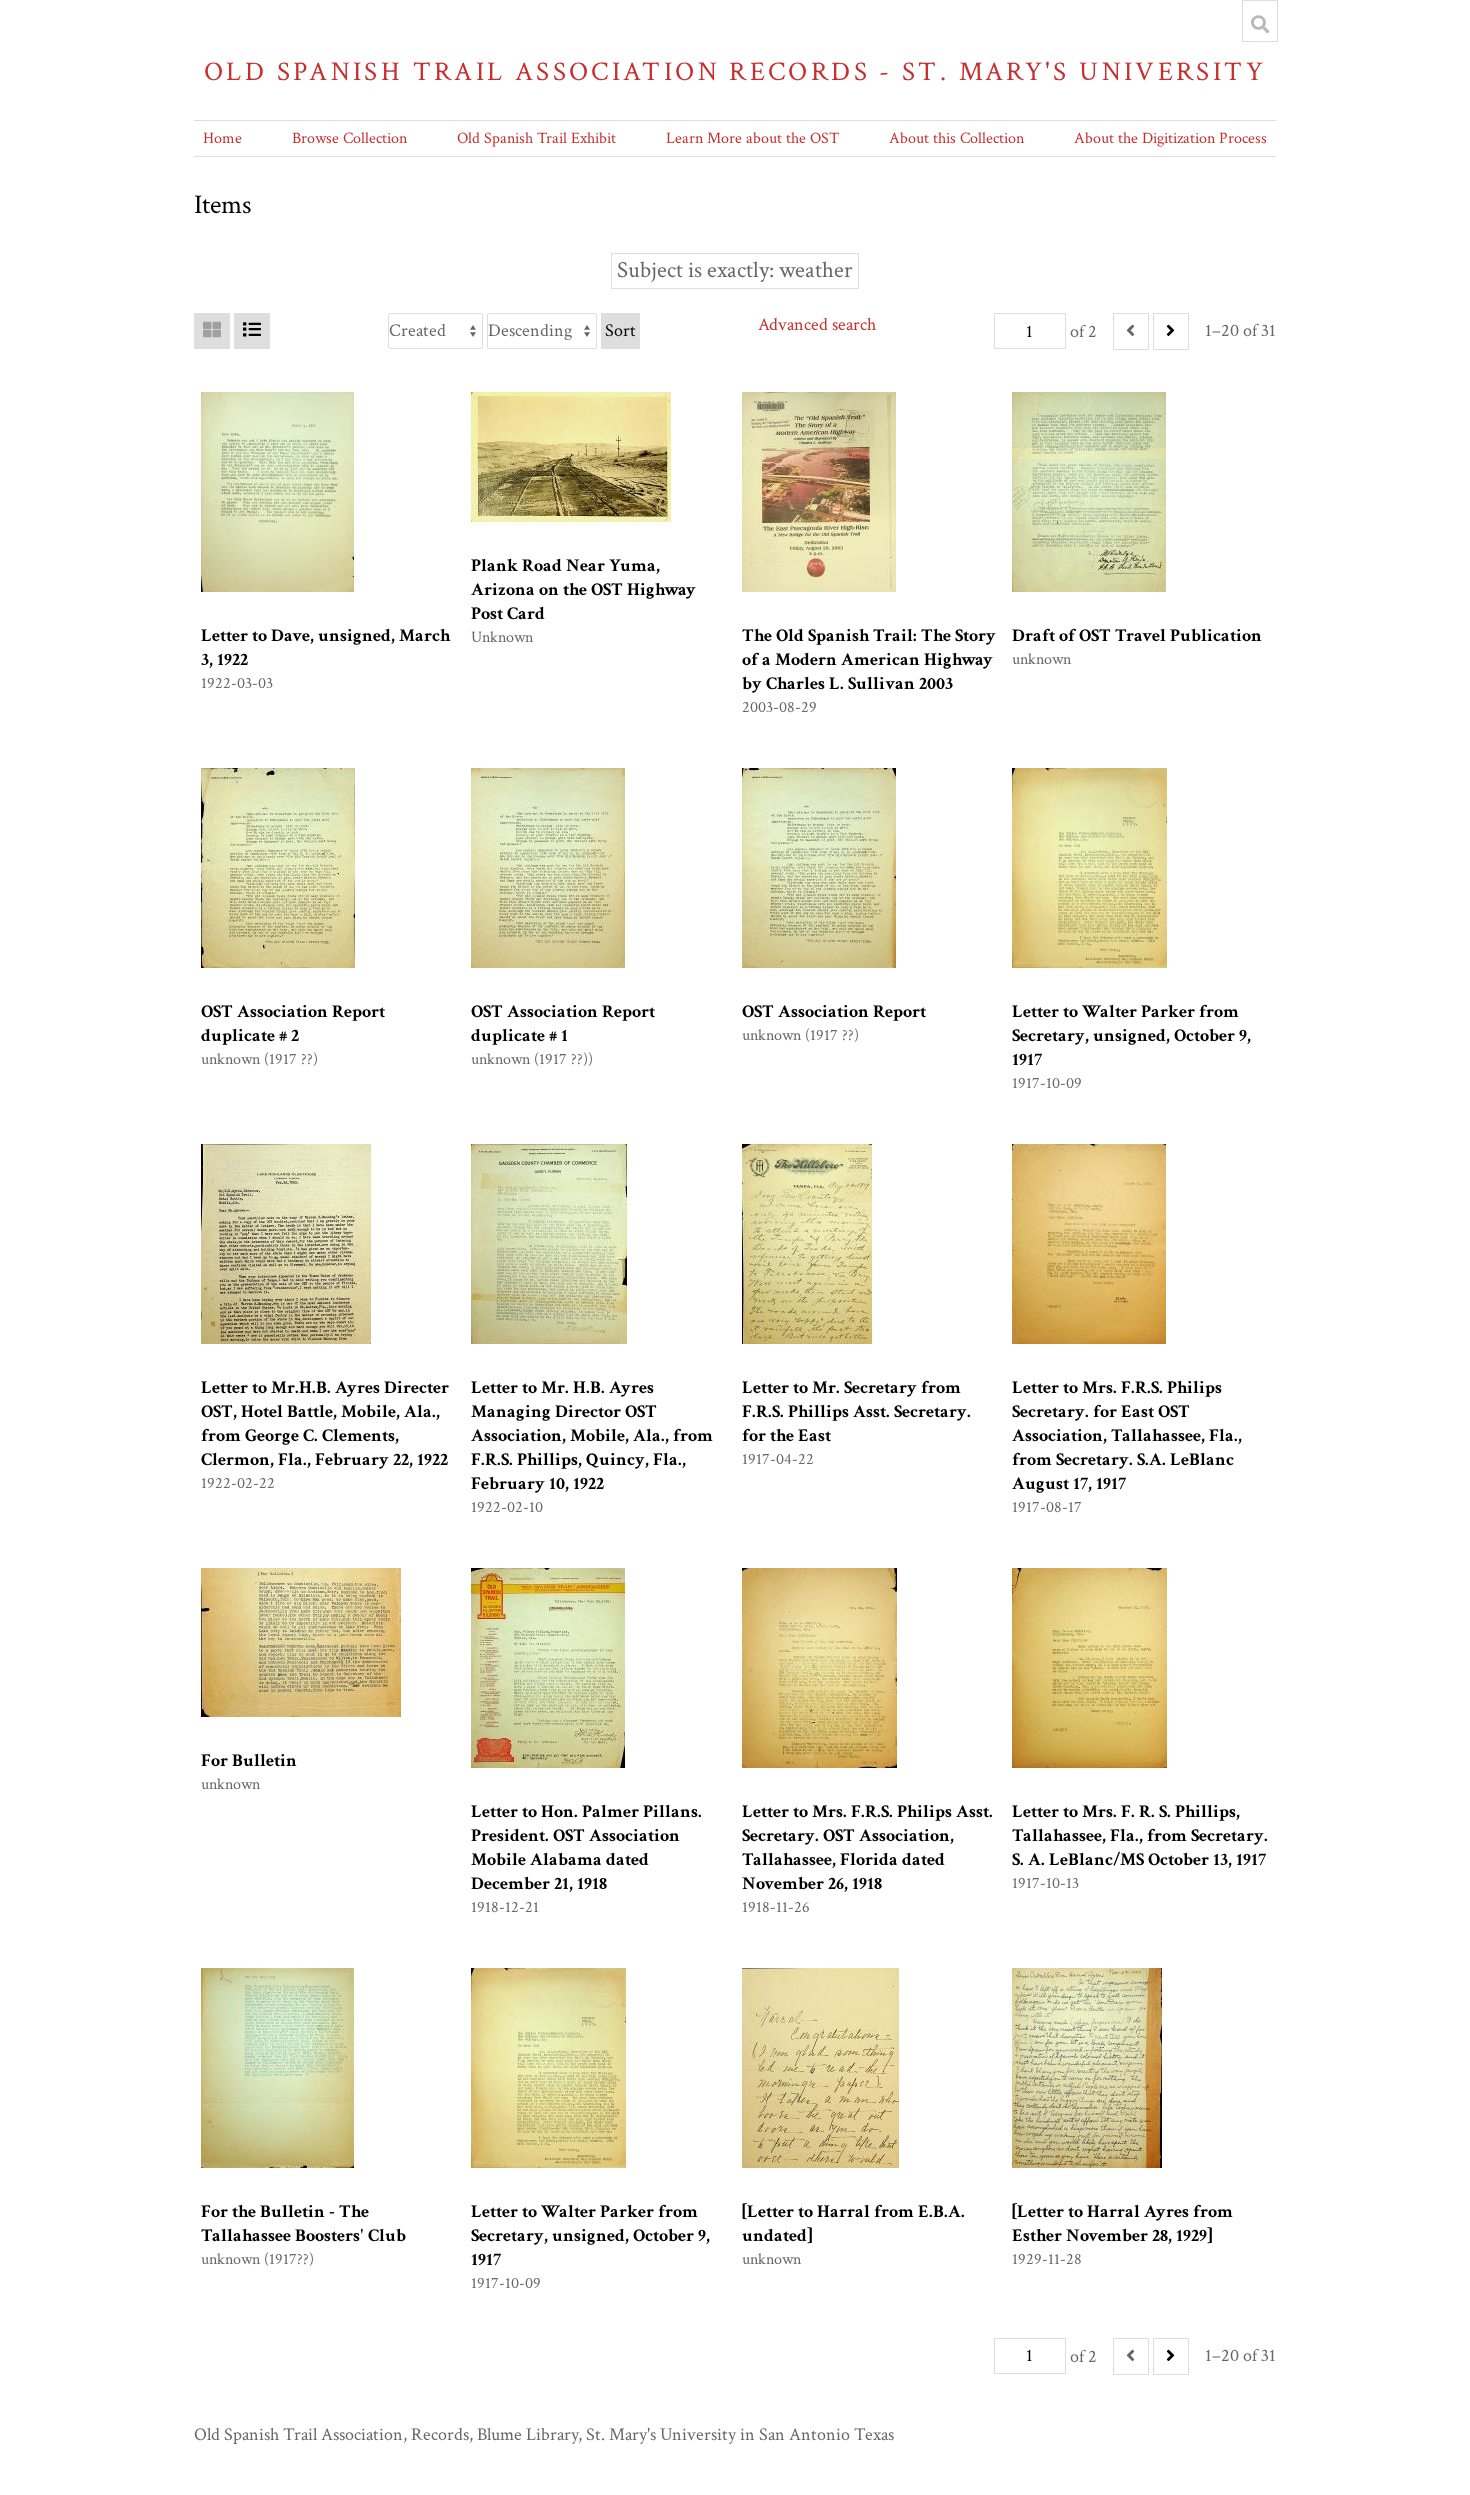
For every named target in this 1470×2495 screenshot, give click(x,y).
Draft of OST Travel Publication (1137, 635)
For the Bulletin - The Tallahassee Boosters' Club (303, 2223)
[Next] (1171, 331)
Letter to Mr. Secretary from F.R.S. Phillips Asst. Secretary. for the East (856, 1411)
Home (222, 138)
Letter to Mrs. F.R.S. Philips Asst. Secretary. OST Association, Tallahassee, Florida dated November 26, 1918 (867, 1847)
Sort (620, 330)
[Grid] (212, 331)
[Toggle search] (1260, 24)
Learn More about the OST (752, 138)
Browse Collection (349, 138)
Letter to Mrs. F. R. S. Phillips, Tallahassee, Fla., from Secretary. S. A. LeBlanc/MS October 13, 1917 (1140, 1835)
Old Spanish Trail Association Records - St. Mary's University (735, 71)
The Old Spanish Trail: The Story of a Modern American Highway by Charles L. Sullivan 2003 (869, 659)
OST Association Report (834, 1011)
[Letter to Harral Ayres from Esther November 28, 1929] (1122, 2223)
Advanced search (817, 324)
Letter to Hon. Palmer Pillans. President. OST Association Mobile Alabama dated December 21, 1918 (586, 1847)
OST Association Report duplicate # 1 (563, 1023)
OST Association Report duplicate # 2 (293, 1023)
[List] (252, 331)
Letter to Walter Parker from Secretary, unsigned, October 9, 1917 (1131, 1035)
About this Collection (956, 138)
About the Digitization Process (1170, 138)
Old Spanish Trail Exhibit (536, 138)
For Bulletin (249, 1760)
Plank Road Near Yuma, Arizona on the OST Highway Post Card (583, 589)
